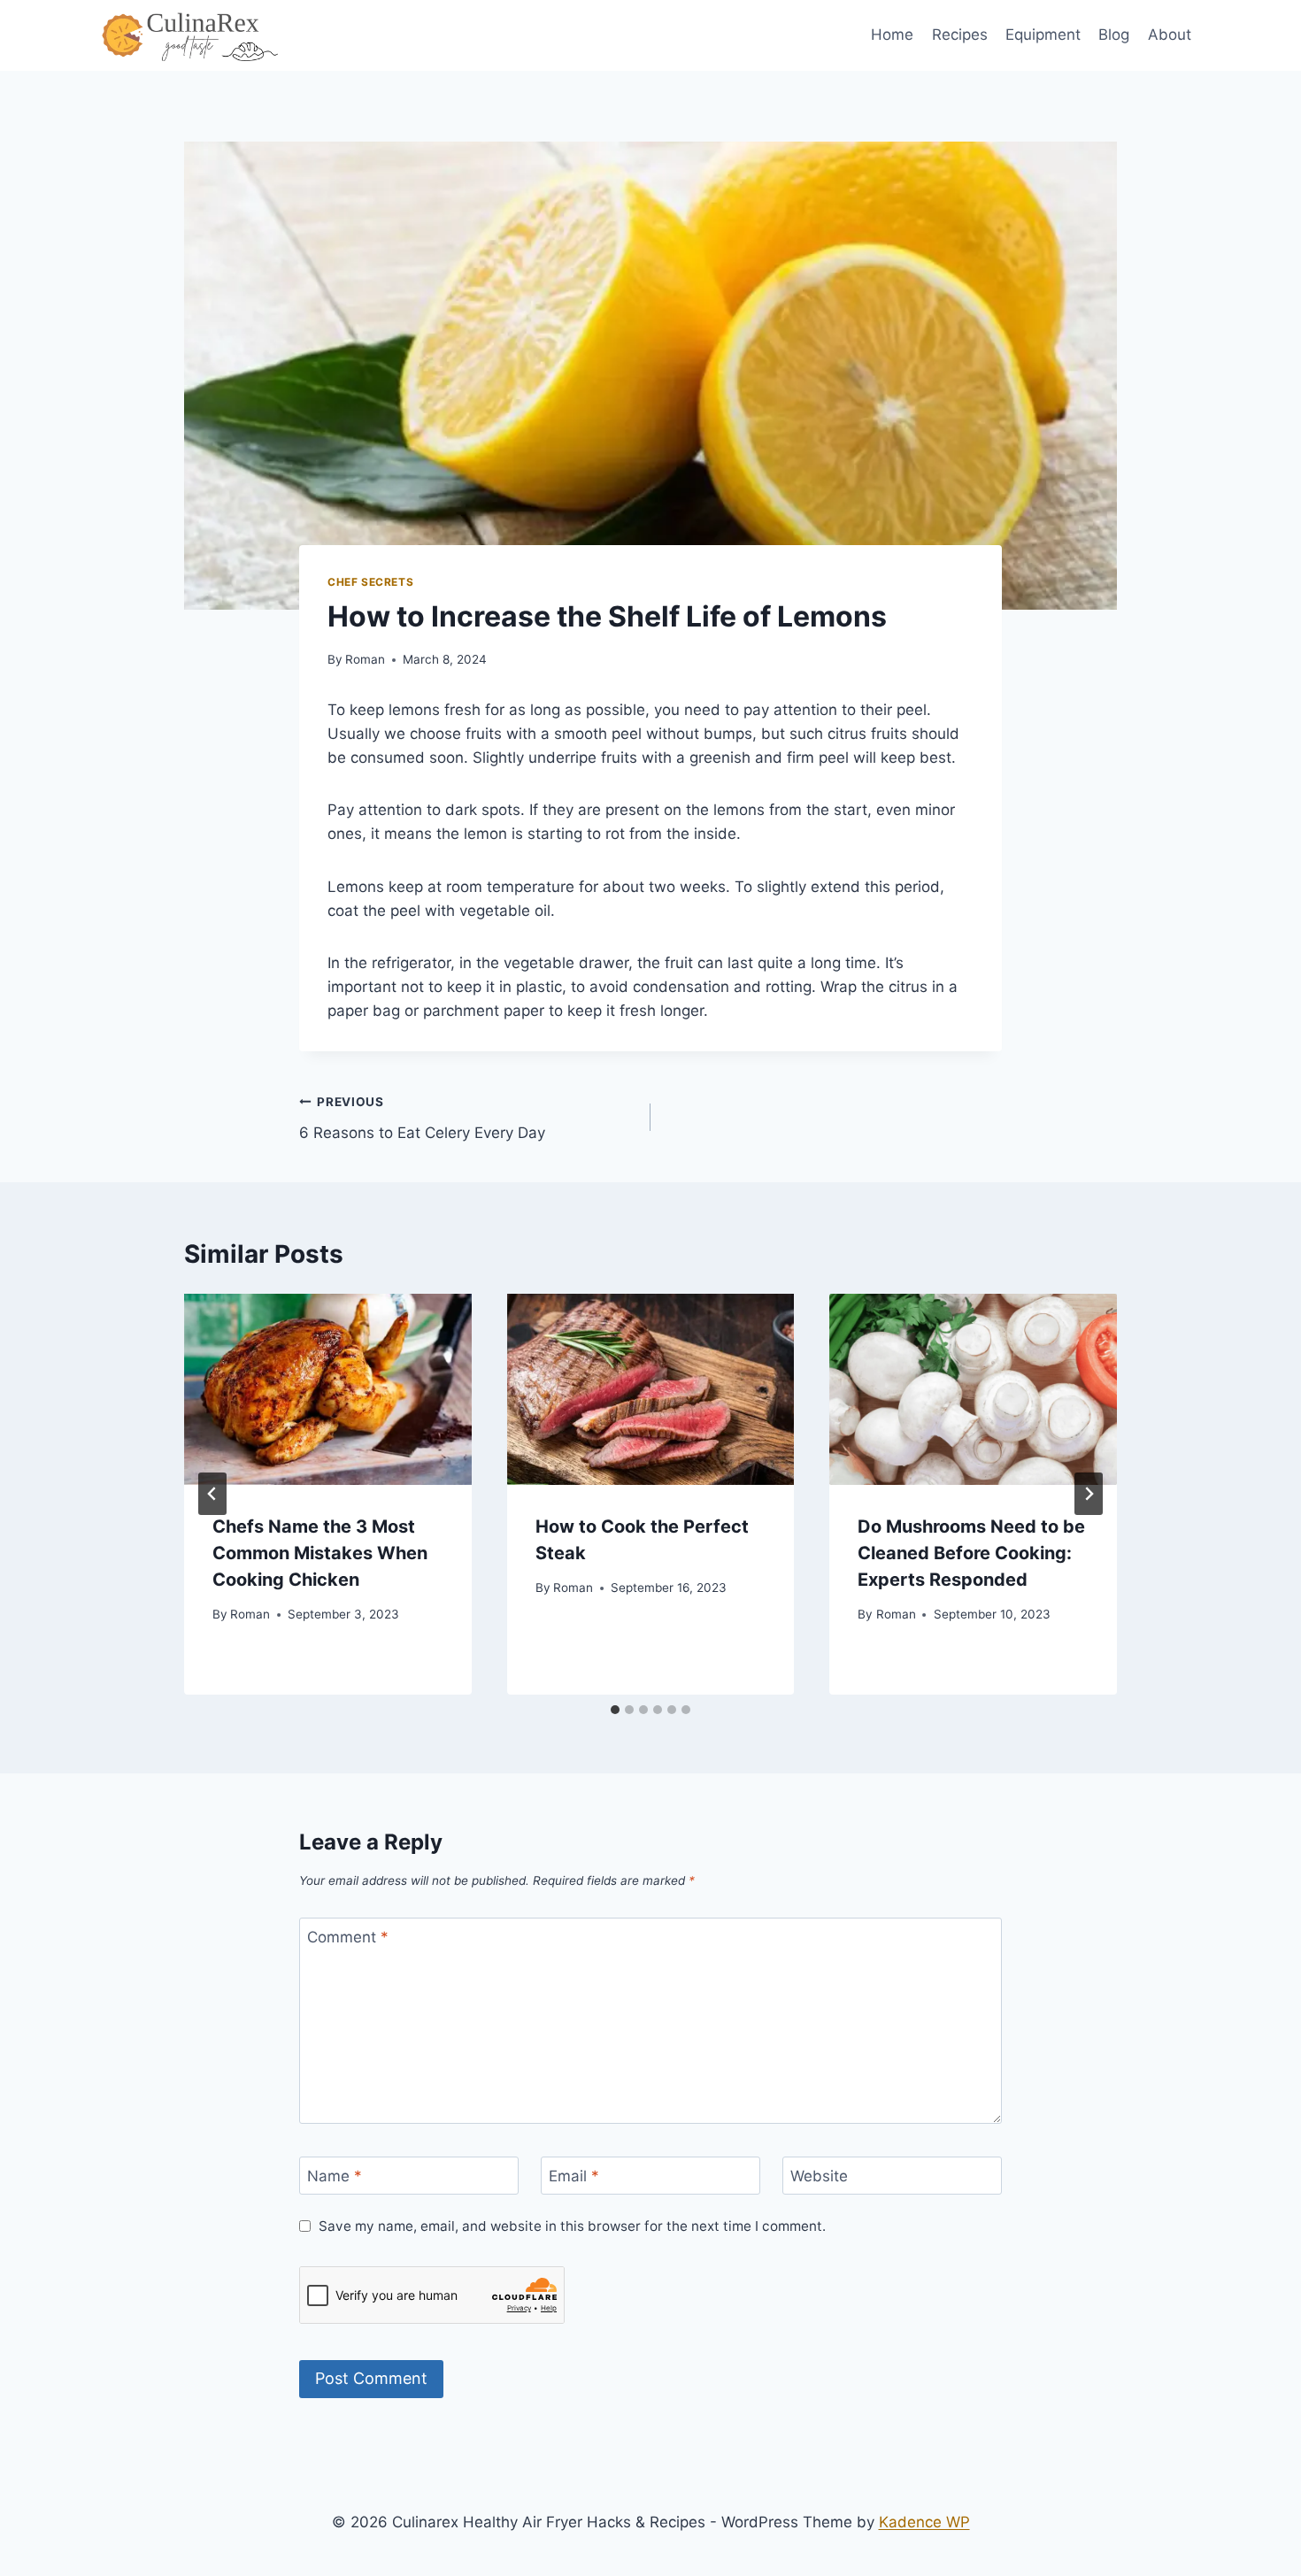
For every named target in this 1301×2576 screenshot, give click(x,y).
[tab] (615, 1710)
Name (335, 2176)
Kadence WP (924, 2522)
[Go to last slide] (212, 1494)
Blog (1114, 35)
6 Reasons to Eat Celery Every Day (422, 1118)
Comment (348, 1937)
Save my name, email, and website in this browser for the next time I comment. (572, 2226)
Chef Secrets (370, 582)
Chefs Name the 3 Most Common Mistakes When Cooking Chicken (320, 1553)
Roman (365, 659)
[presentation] (328, 1389)
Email (574, 2176)
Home (892, 35)
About (1170, 35)
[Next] (1089, 1494)
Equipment (1043, 35)
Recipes (960, 35)
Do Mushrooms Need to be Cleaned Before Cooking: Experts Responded (971, 1553)
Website (819, 2176)
